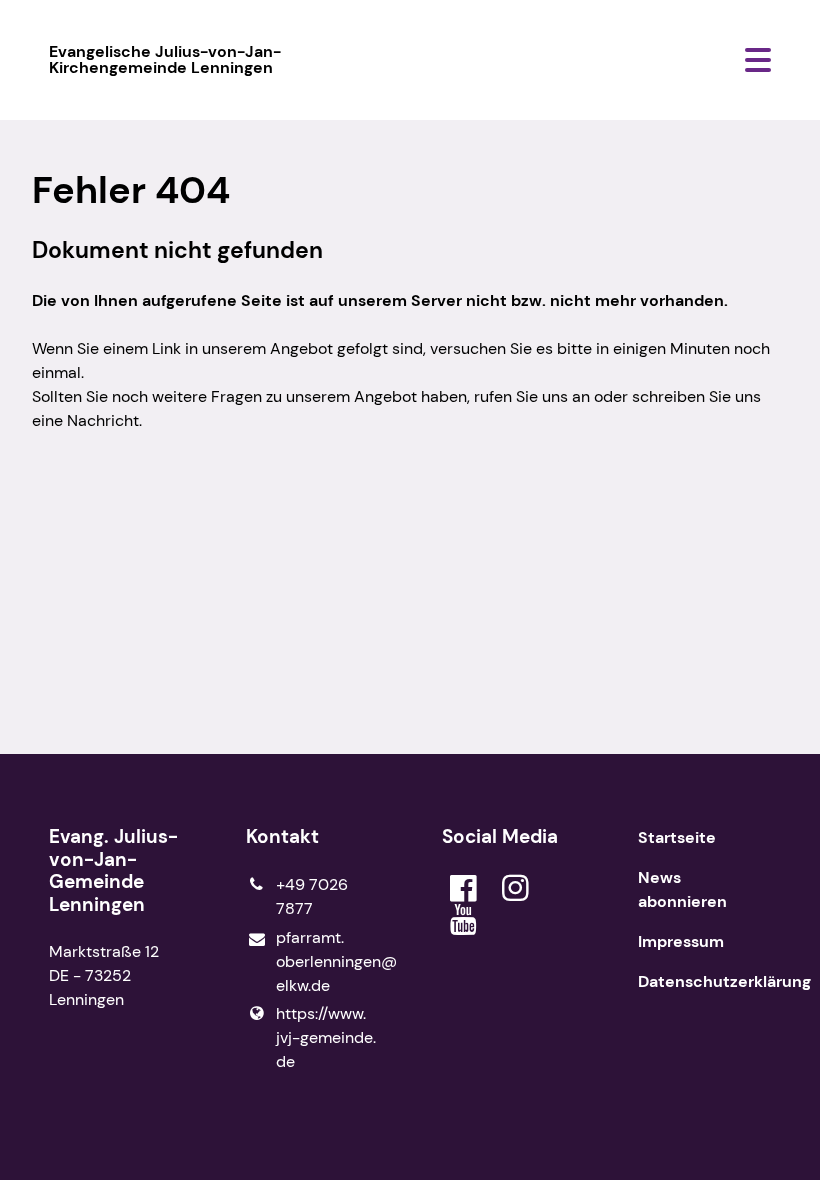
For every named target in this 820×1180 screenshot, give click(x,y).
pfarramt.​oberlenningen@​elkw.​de (327, 961)
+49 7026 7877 (312, 896)
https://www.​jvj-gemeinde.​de (326, 1037)
